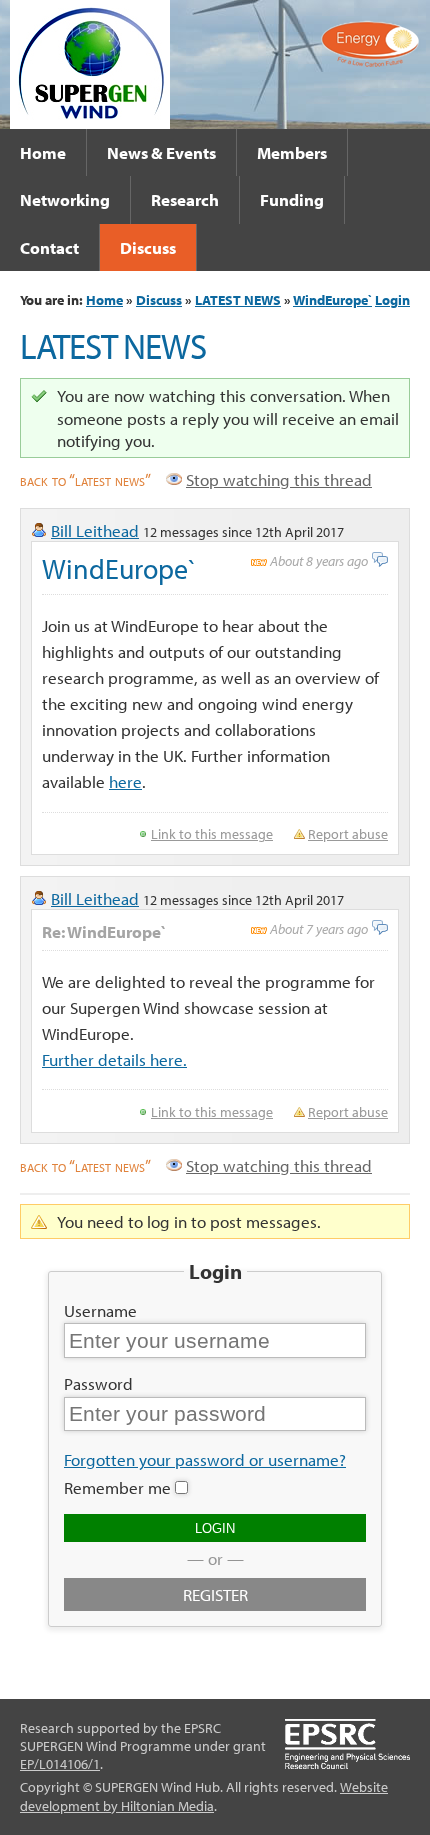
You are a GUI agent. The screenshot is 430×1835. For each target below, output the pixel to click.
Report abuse (348, 834)
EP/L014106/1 (60, 1764)
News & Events (161, 152)
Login (392, 300)
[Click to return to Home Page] (90, 62)
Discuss (148, 247)
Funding (292, 199)
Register (215, 1594)
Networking (65, 199)
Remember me (117, 1487)
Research (185, 199)
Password (98, 1383)
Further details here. (114, 1059)
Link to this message (212, 834)
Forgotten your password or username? (205, 1459)
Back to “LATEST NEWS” (85, 479)
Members (292, 152)
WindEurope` (332, 300)
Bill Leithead (95, 530)
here (125, 781)
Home (43, 152)
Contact (49, 247)
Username (100, 1310)
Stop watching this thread (279, 479)
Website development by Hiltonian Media (204, 1796)
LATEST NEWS (238, 300)
